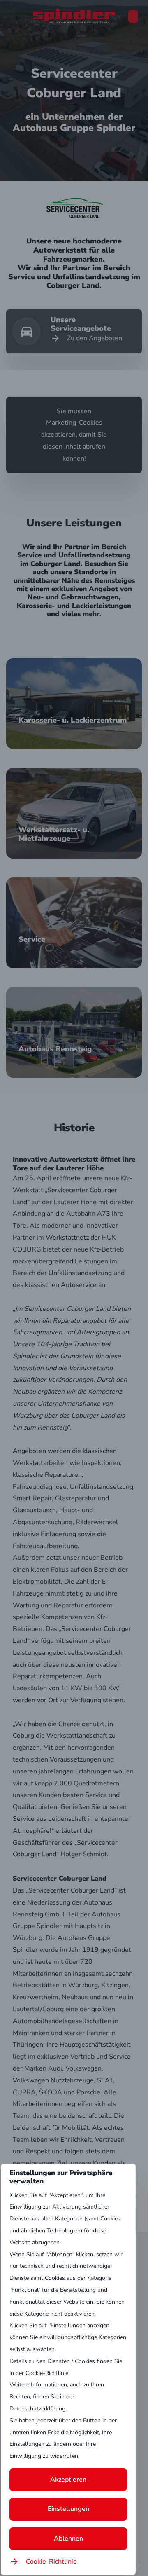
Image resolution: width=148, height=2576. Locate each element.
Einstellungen (68, 2509)
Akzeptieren (68, 2480)
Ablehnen (68, 2539)
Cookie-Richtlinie (51, 2562)
